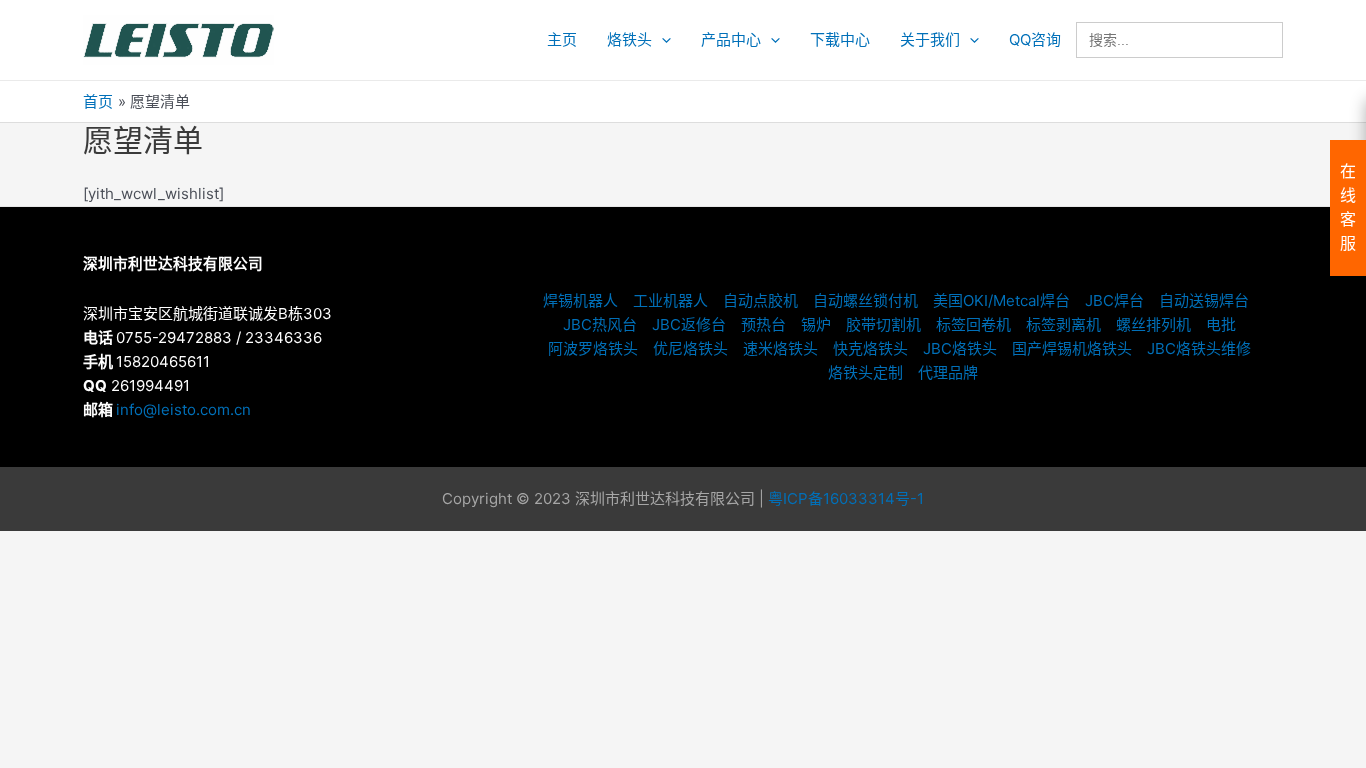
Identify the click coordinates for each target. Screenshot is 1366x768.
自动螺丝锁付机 (865, 300)
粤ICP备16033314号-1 (846, 498)
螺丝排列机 (1153, 324)
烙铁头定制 (865, 372)
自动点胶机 (760, 300)
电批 (1221, 324)
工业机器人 (670, 300)
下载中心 (840, 39)
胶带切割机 (883, 324)
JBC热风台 (600, 324)
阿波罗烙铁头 (593, 348)
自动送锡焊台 (1204, 300)
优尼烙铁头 (690, 348)
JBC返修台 (689, 324)
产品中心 (731, 39)
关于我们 (930, 39)
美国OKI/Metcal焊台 (1001, 300)
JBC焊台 (1114, 300)
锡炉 (816, 324)
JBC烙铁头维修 (1199, 348)
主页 (562, 39)
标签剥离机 (1063, 324)
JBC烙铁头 (960, 348)
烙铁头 (629, 39)
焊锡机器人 (580, 300)
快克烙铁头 (870, 348)
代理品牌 (948, 372)
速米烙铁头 (780, 348)
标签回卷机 (973, 324)
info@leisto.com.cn (183, 409)
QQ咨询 (1035, 39)
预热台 (763, 324)
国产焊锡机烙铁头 (1072, 348)
